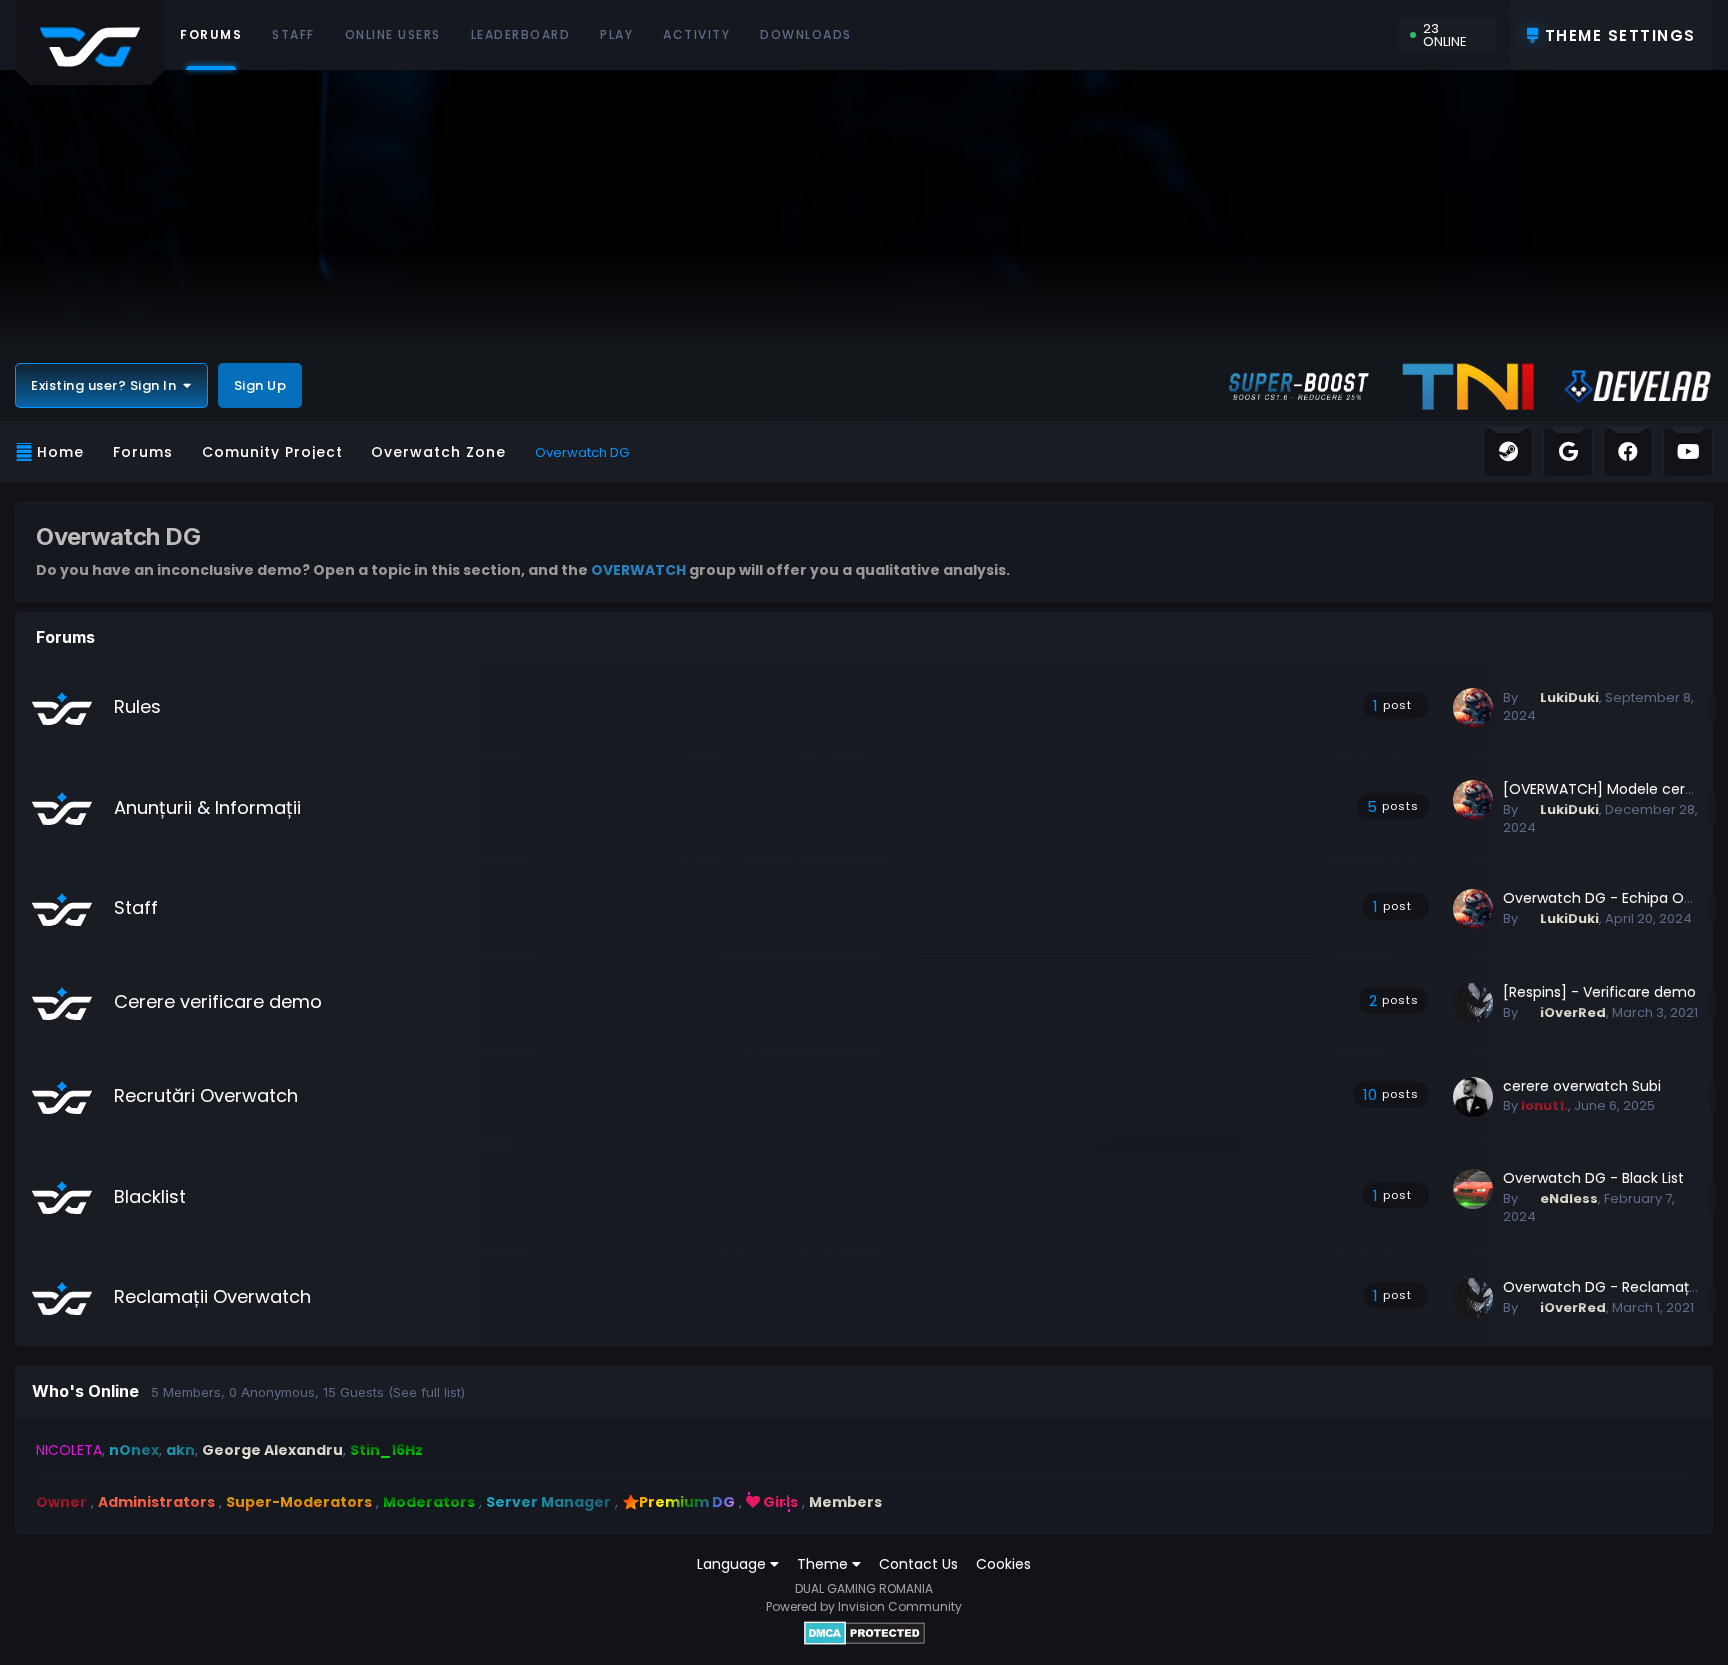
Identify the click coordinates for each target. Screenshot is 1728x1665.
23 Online (1445, 35)
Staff (293, 34)
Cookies (1003, 1564)
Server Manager (548, 1502)
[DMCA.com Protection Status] (864, 1633)
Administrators (156, 1502)
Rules (137, 706)
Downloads (806, 34)
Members (845, 1502)
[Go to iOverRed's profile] (1473, 1003)
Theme (824, 1564)
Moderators (429, 1502)
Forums (211, 34)
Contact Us (918, 1564)
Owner (61, 1502)
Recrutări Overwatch (206, 1095)
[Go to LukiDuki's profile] (1473, 708)
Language (733, 1564)
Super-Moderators (299, 1502)
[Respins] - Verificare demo (1599, 992)
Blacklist (150, 1196)
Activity (696, 34)
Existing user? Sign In (107, 385)
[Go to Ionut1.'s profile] (1473, 1097)
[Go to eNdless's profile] (1473, 1189)
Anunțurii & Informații (207, 807)
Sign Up (260, 385)
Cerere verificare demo (218, 1001)
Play (616, 34)
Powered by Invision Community (864, 1606)
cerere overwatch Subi (1582, 1086)
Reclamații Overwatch (212, 1296)
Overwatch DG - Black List (1593, 1178)
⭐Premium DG (678, 1502)
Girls (779, 1502)
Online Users (393, 34)
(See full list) (426, 1392)
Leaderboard (521, 34)
